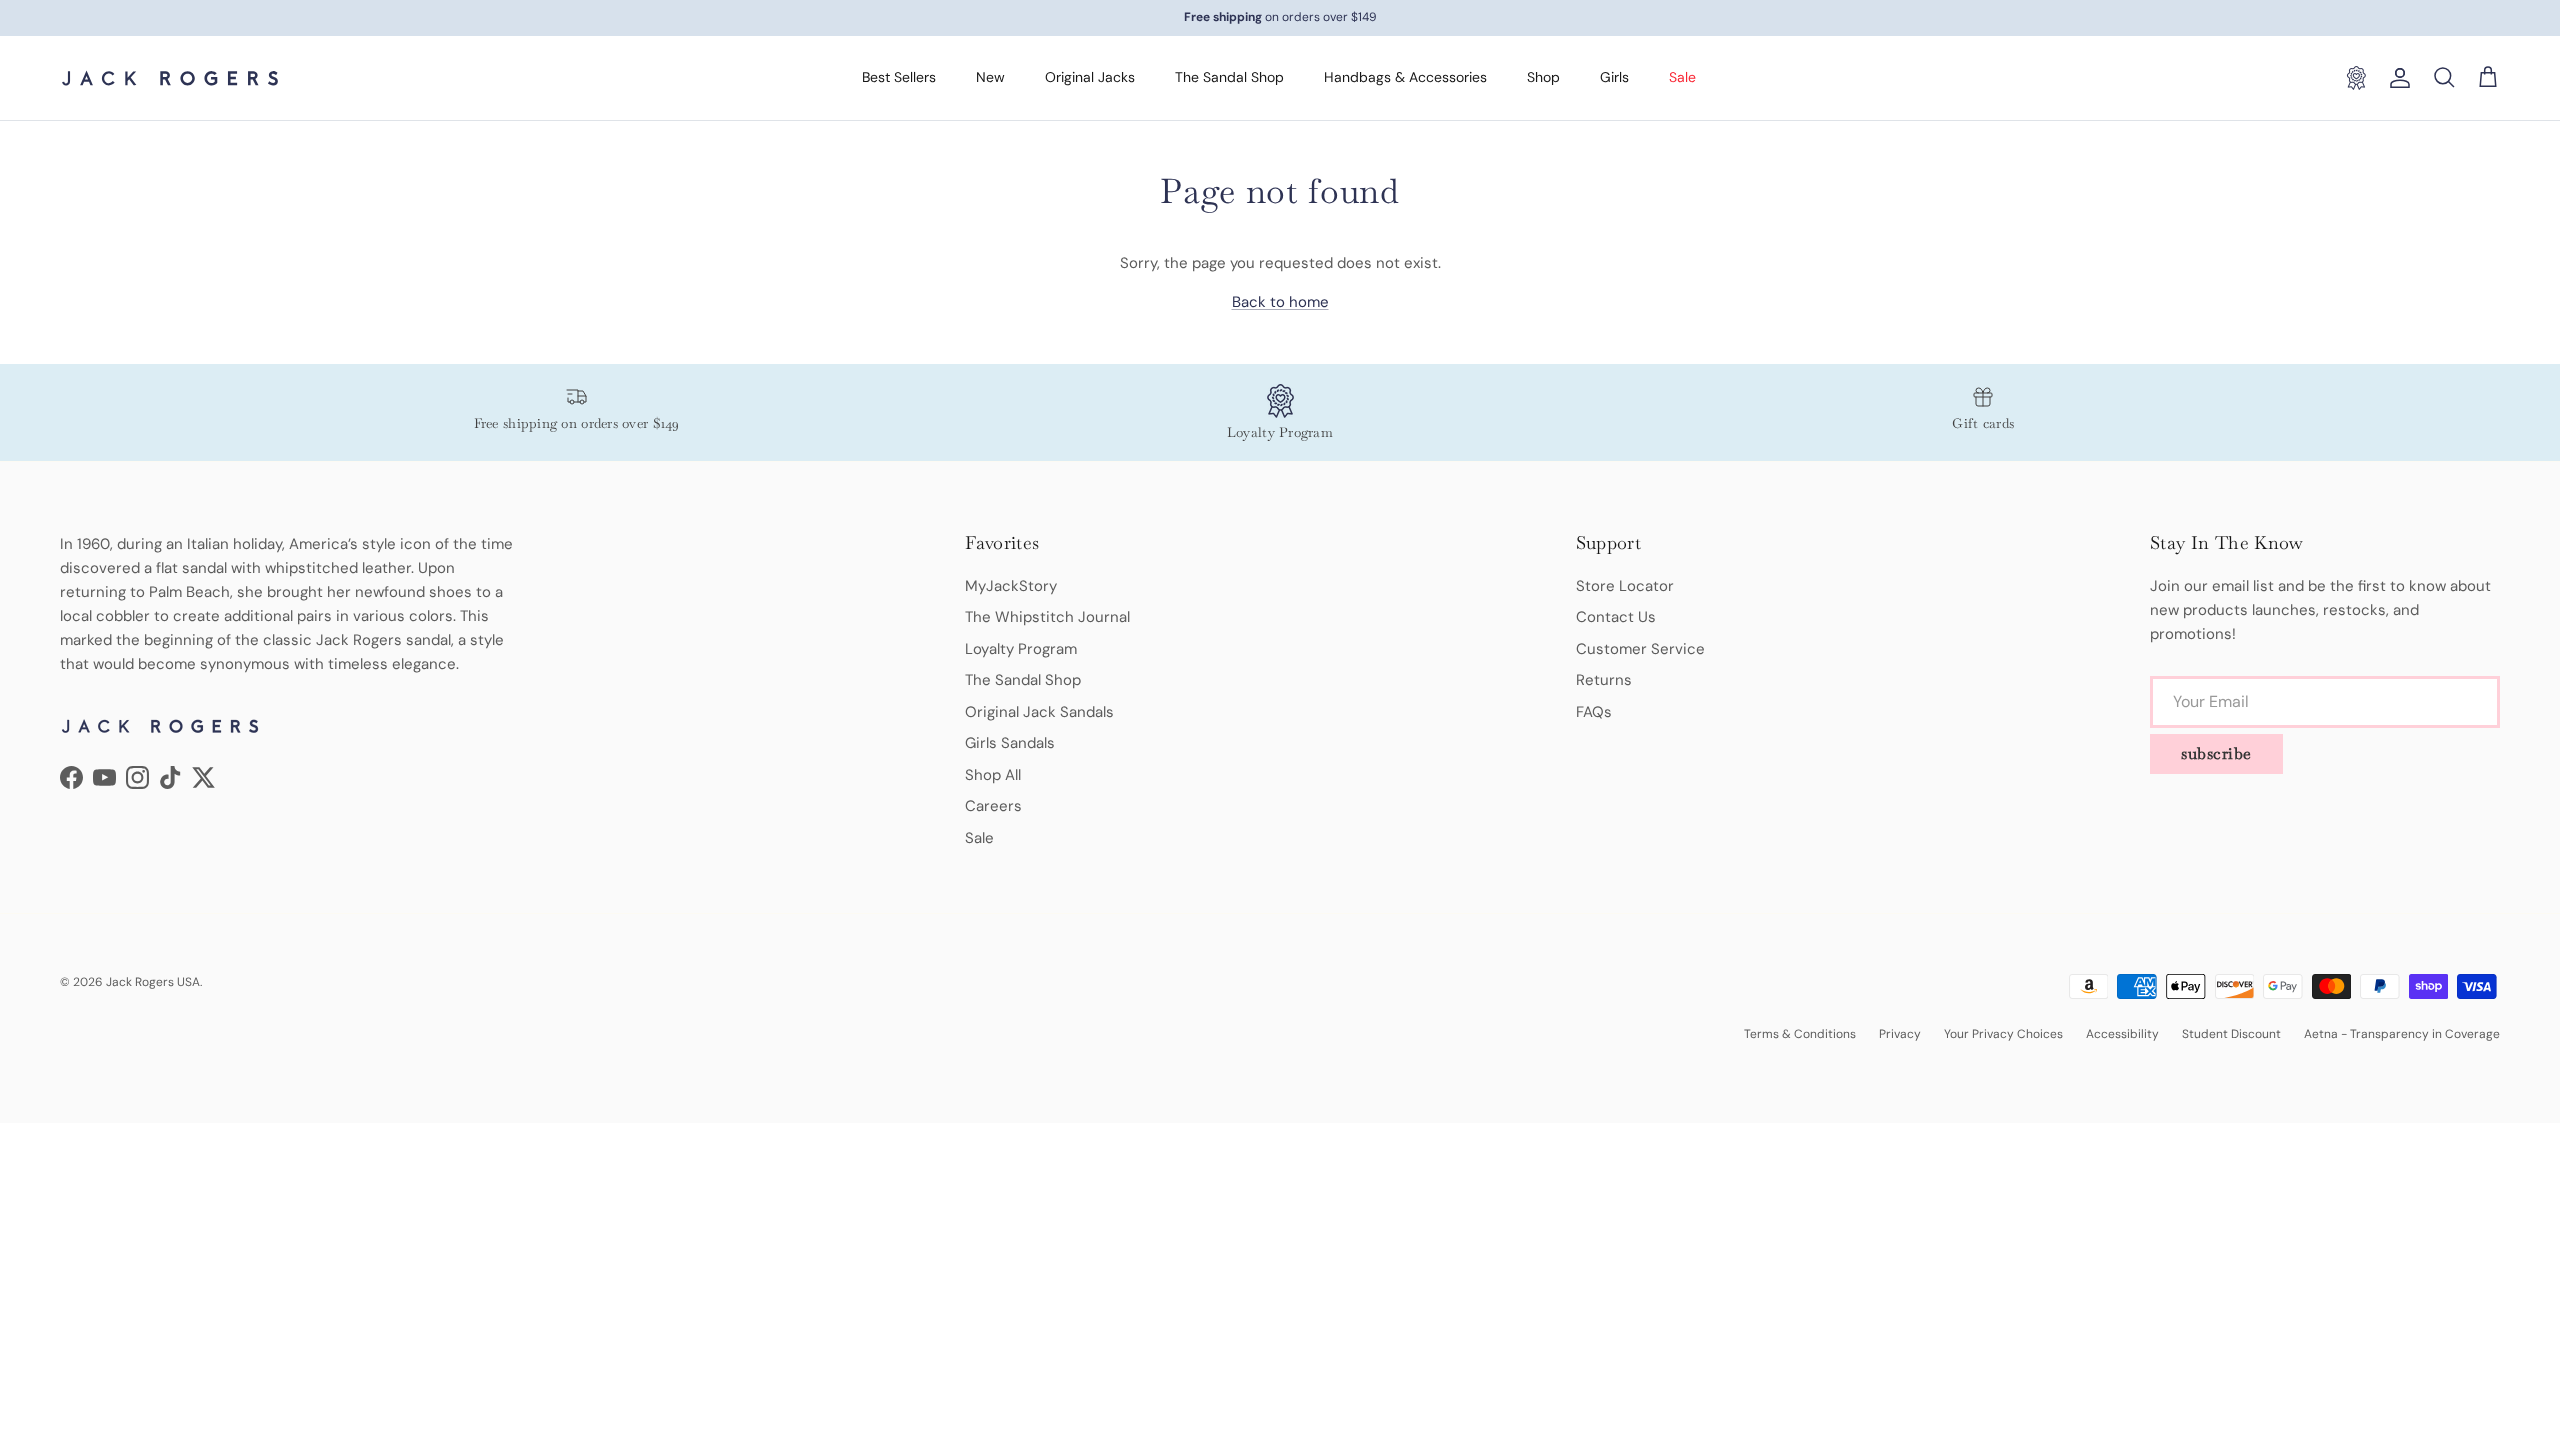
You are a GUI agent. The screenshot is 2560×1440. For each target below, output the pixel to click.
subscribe (2216, 753)
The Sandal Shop (1229, 77)
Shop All (993, 775)
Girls (1614, 77)
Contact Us (1616, 617)
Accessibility (2122, 1034)
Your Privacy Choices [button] (2003, 1034)
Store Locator (1625, 586)
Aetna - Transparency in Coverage (2402, 1034)
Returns (1604, 680)
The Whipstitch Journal (1047, 617)
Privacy (1900, 1034)
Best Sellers (899, 77)
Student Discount (2231, 1034)
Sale (1682, 77)
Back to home (1280, 302)
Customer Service (1640, 649)
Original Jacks (1090, 77)
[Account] (2396, 78)
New (990, 77)
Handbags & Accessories (1405, 77)
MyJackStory (1011, 586)
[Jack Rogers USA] (170, 78)
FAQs (1594, 712)
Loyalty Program (1021, 649)
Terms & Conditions (1800, 1034)
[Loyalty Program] (2356, 78)
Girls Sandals (1010, 743)
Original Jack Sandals (1039, 712)
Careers (993, 806)
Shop (1543, 77)
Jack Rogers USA (153, 982)
